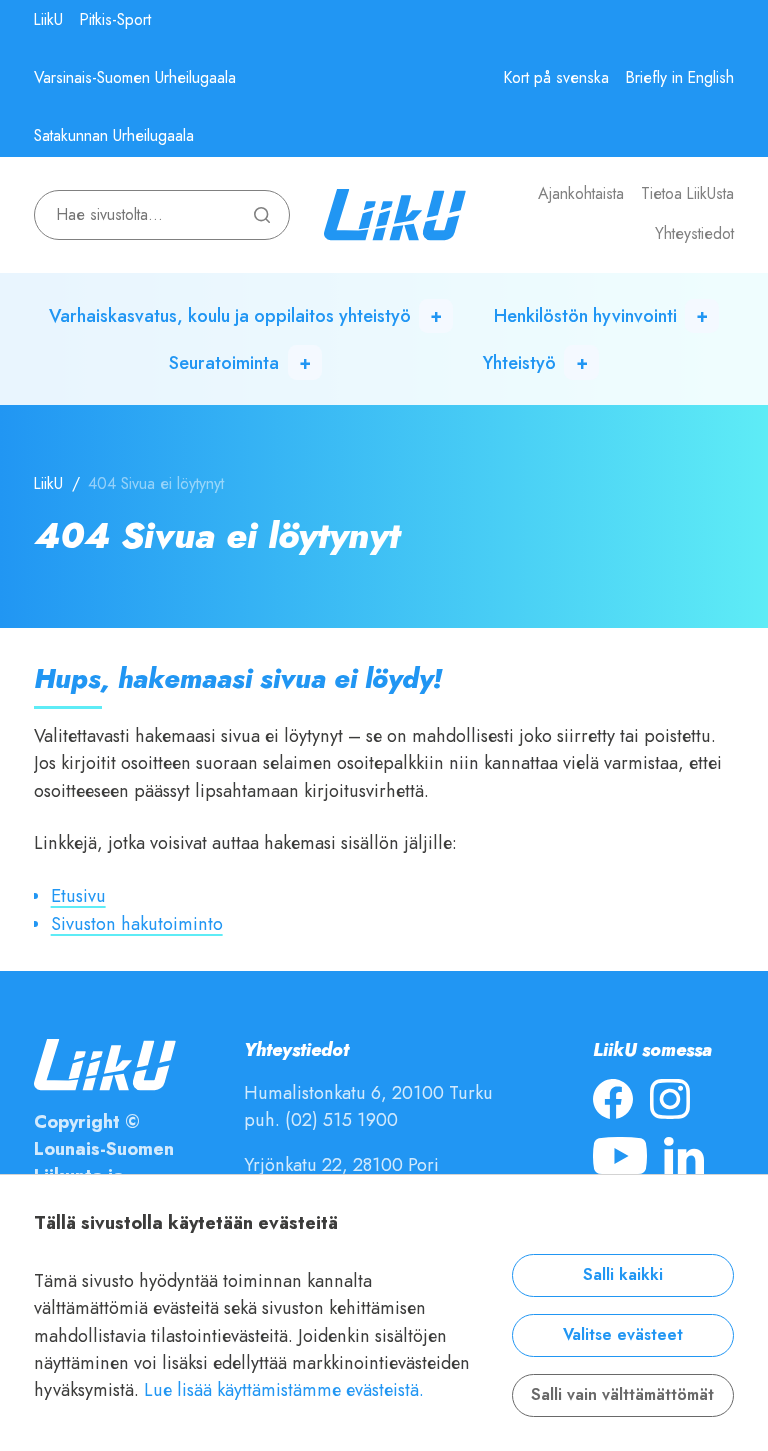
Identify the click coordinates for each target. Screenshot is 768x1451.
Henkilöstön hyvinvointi (585, 315)
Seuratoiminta (224, 362)
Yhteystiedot (694, 234)
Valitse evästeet (623, 1335)
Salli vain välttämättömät (622, 1395)
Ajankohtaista (581, 194)
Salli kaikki (623, 1275)
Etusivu (78, 895)
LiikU (48, 20)
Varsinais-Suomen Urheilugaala (135, 78)
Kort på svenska (556, 78)
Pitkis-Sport (115, 20)
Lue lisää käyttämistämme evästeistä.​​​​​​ (284, 1389)
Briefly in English (680, 78)
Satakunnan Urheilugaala (114, 136)
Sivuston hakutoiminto (137, 923)
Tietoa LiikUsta (687, 194)
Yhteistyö (519, 362)
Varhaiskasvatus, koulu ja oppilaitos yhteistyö (230, 315)
